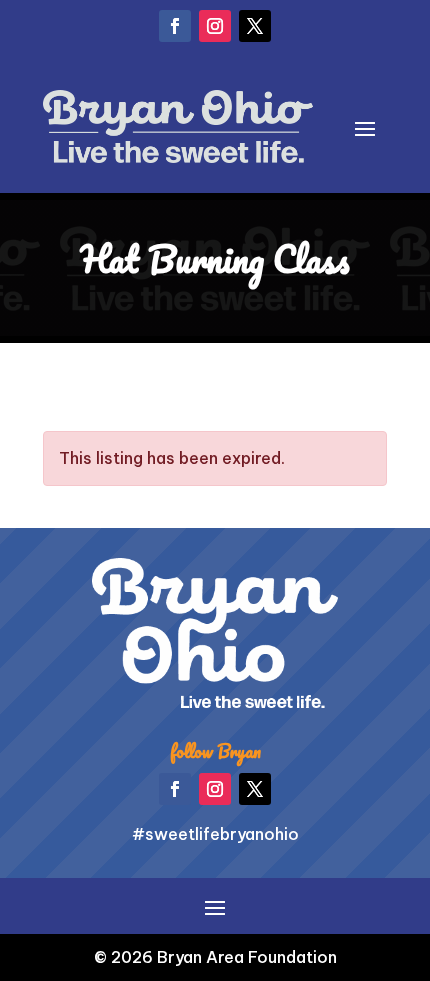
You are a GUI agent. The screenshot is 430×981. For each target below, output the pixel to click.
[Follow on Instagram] (215, 26)
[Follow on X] (255, 26)
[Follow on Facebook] (175, 26)
